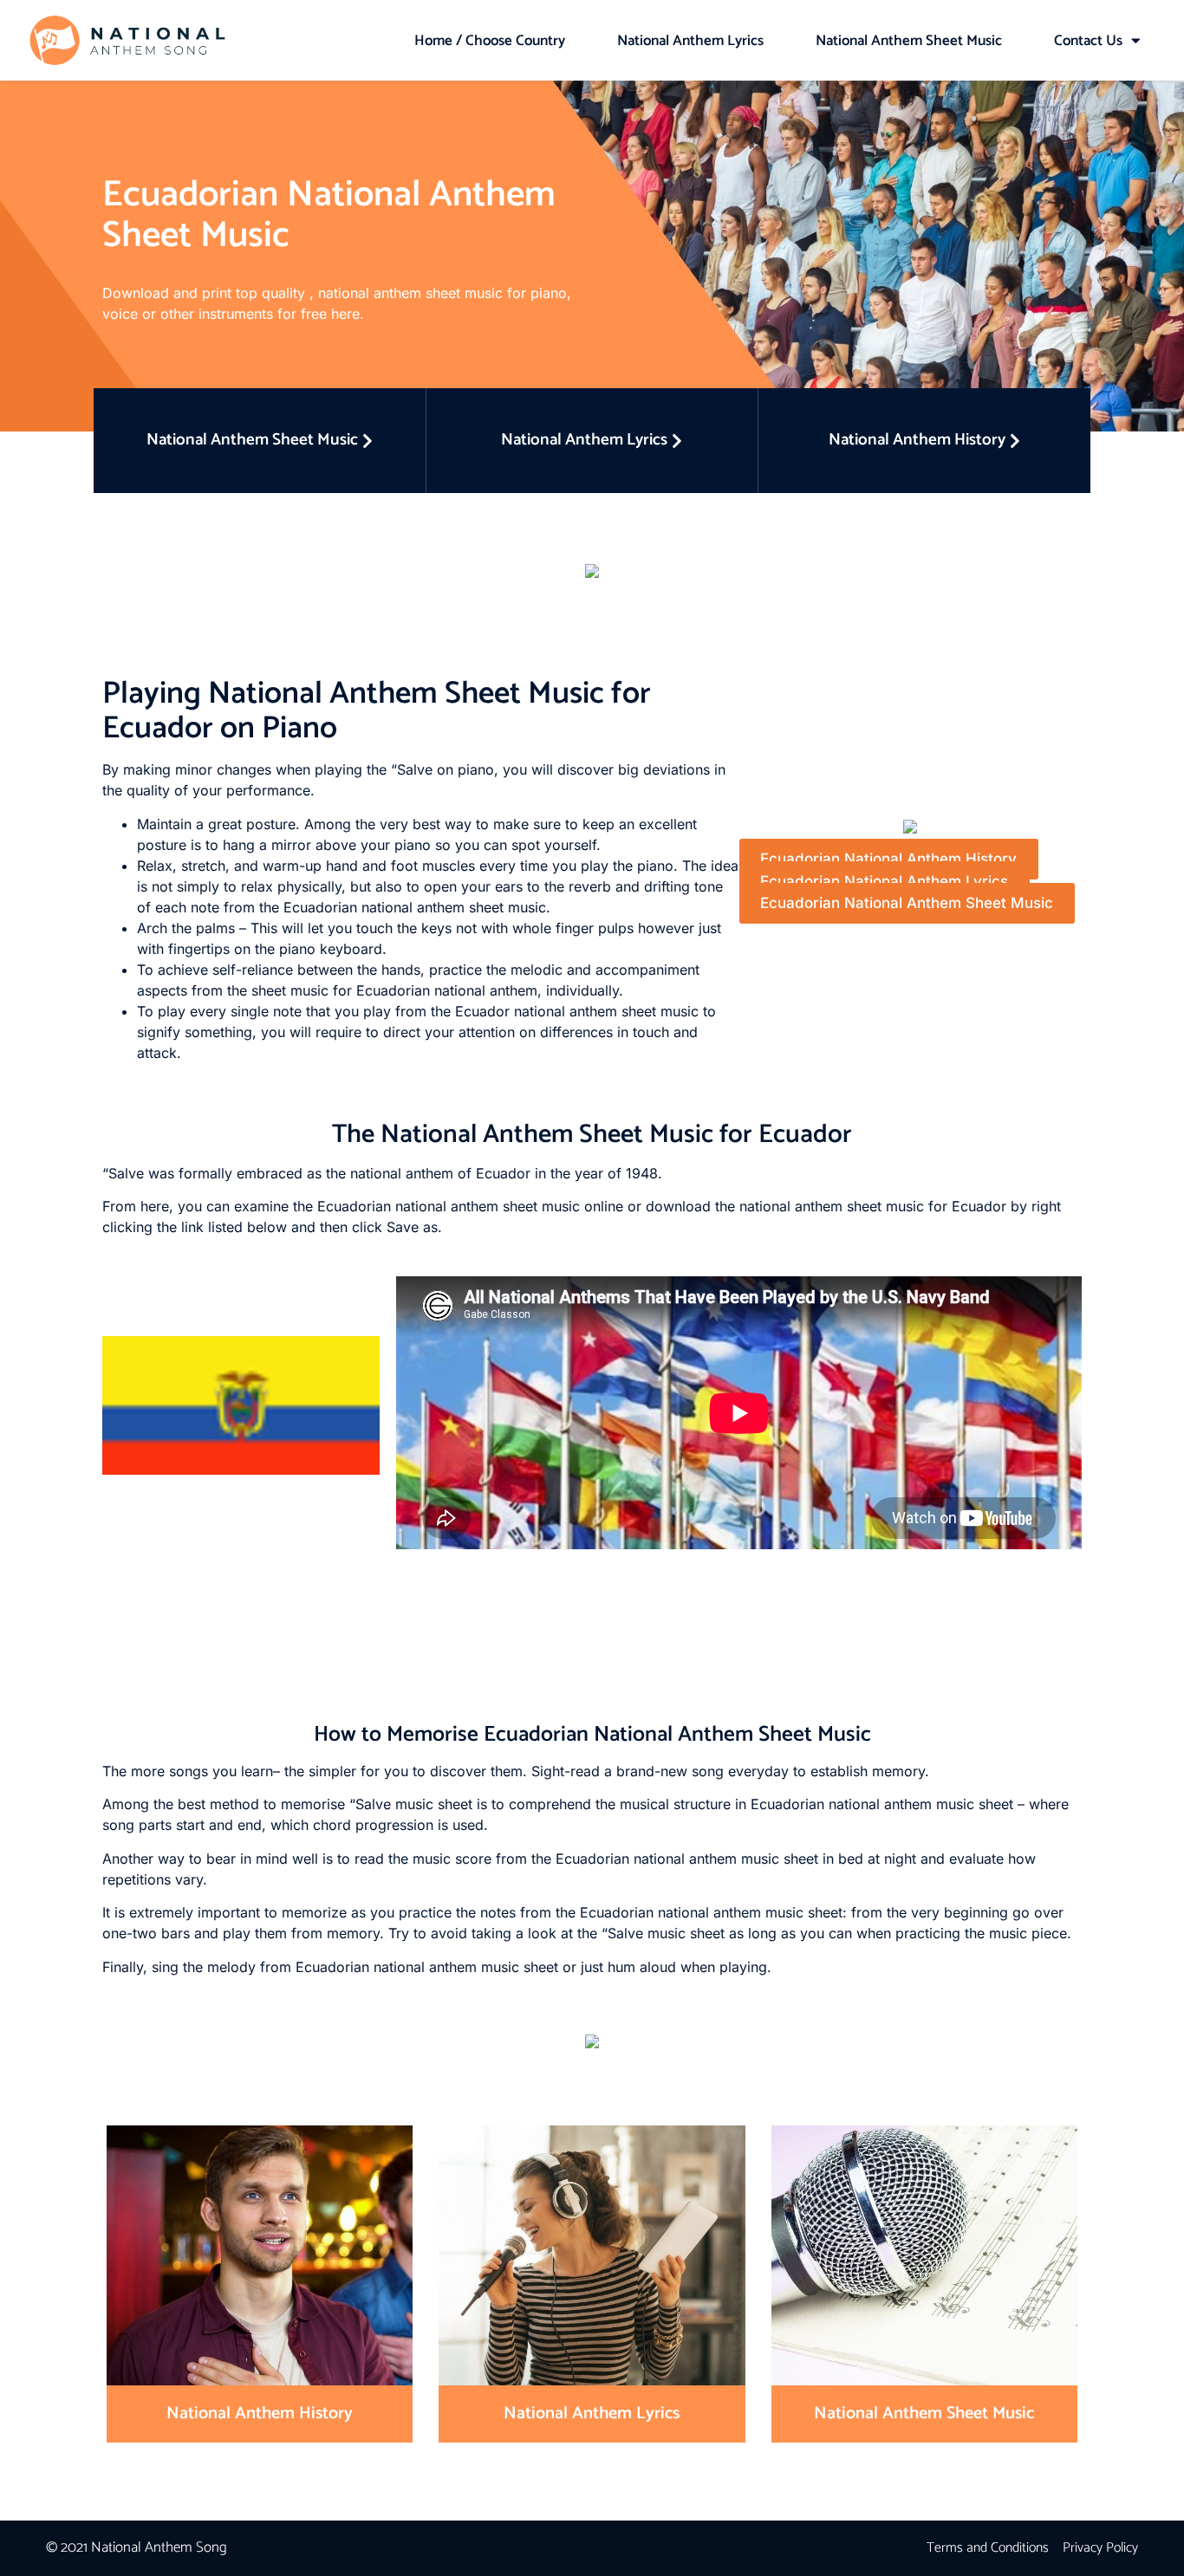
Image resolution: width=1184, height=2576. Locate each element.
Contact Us (1088, 41)
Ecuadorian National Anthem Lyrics (884, 881)
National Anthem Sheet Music (909, 41)
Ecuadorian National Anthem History (888, 860)
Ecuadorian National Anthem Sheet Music (907, 904)
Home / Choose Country (490, 41)
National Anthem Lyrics (690, 41)
